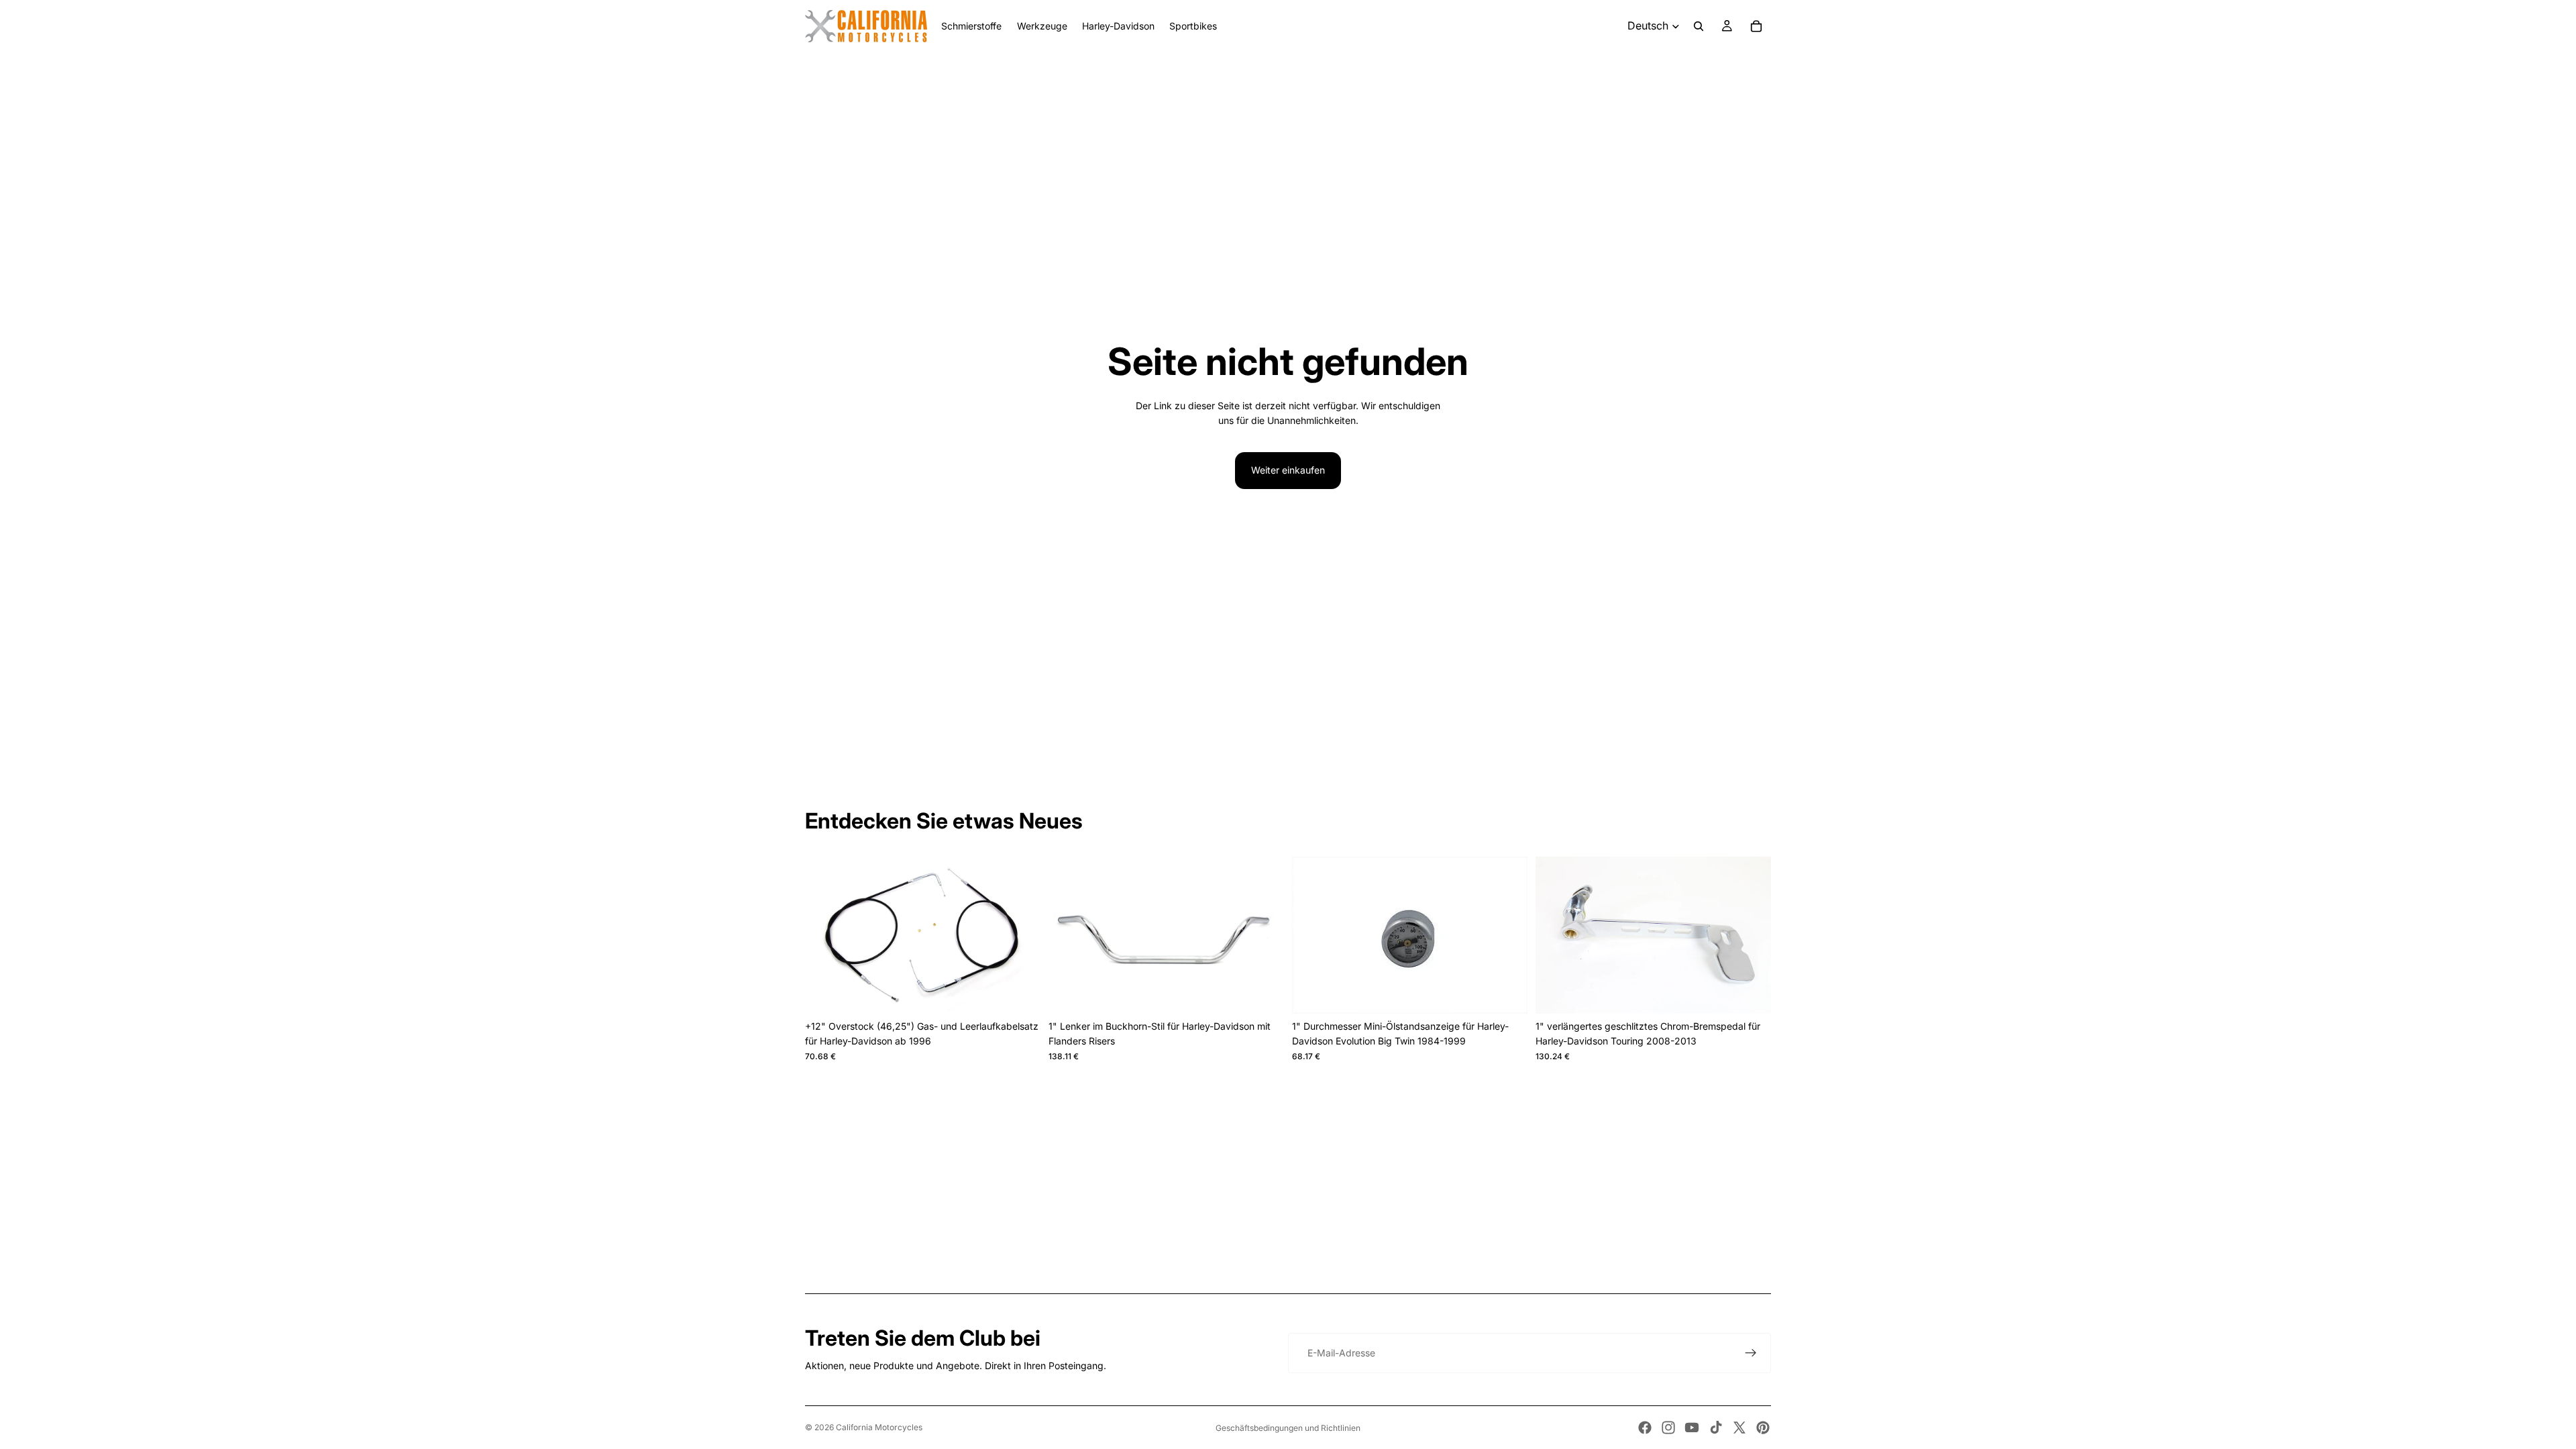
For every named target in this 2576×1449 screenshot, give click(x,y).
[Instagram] (1668, 1428)
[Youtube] (1692, 1428)
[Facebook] (1645, 1428)
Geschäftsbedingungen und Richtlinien (1288, 1428)
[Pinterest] (1763, 1428)
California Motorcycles (879, 1427)
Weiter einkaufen (1288, 470)
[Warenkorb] (1756, 26)
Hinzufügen (1031, 992)
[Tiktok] (1716, 1428)
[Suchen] (1699, 26)
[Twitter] (1739, 1428)
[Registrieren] (1751, 1353)
